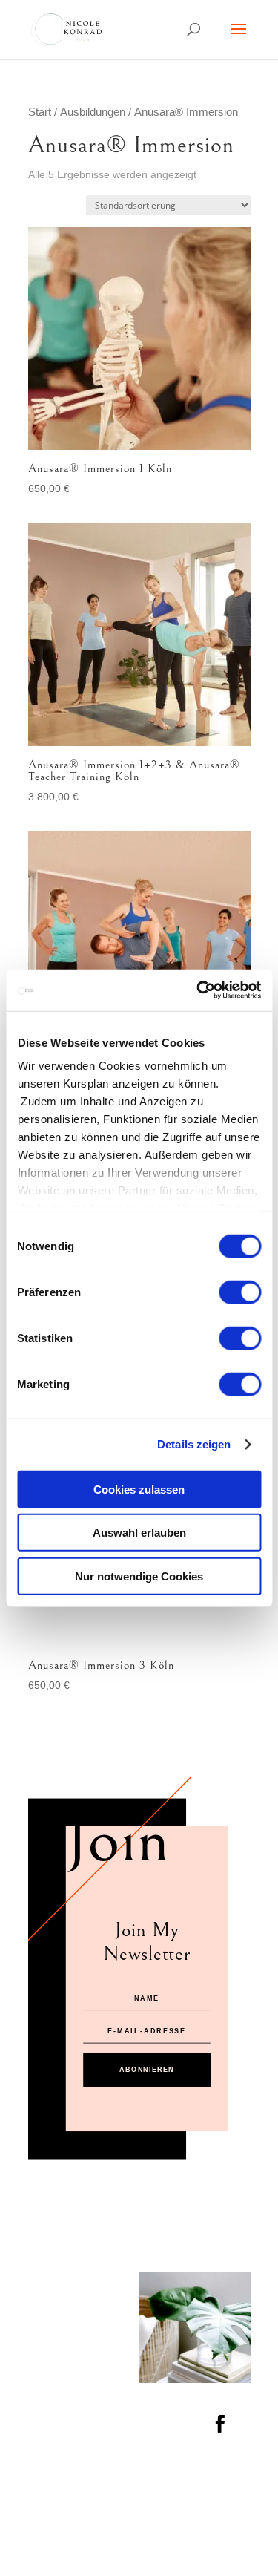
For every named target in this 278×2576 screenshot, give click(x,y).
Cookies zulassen (139, 1489)
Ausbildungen (93, 112)
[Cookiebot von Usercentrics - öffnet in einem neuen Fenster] (198, 990)
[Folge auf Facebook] (219, 2423)
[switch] (240, 1292)
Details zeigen (194, 1444)
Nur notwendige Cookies (139, 1576)
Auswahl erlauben (139, 1533)
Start (40, 112)
